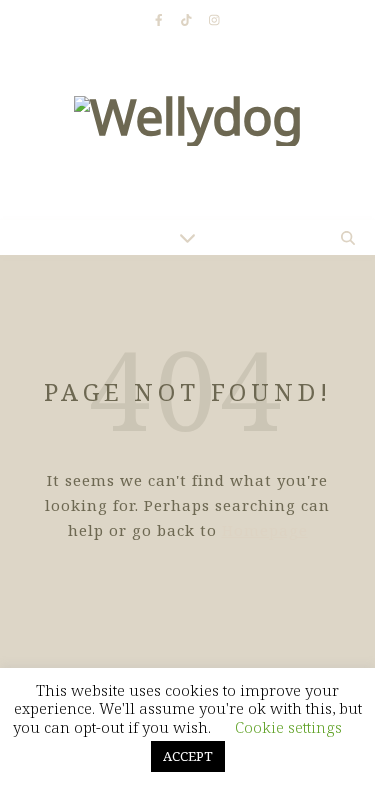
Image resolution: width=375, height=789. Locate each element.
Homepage (265, 530)
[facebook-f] (160, 19)
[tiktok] (188, 19)
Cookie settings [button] (288, 727)
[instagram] (214, 19)
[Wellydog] (187, 130)
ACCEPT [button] (188, 756)
